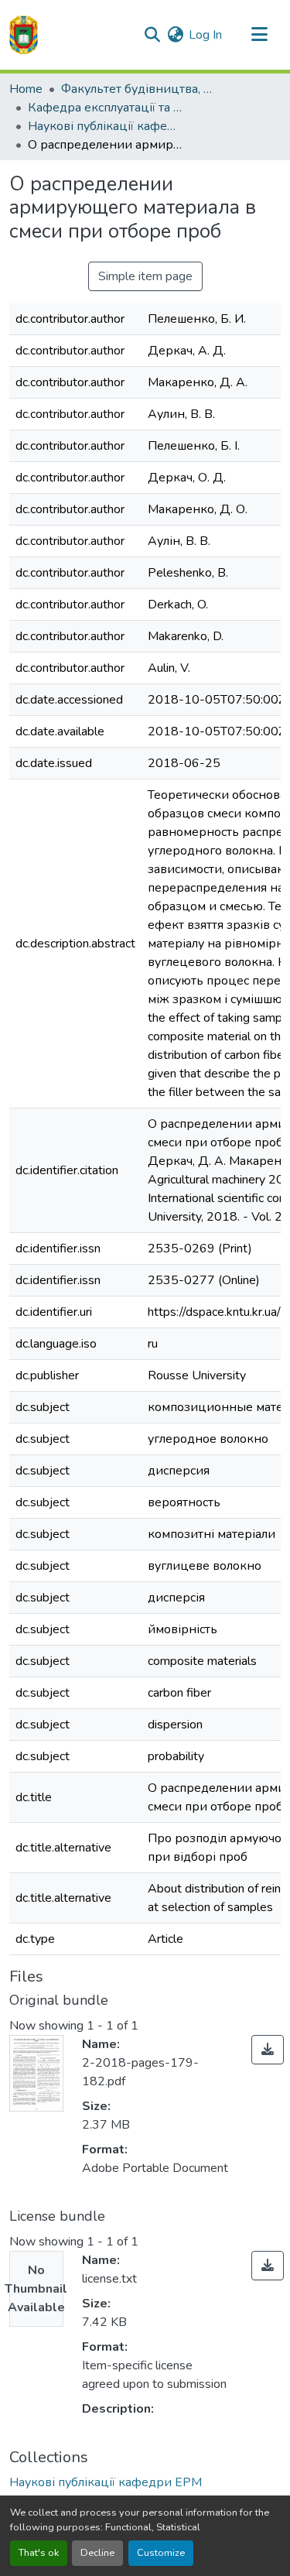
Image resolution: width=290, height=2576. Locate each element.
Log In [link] (205, 35)
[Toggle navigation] (259, 35)
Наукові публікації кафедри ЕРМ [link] (105, 126)
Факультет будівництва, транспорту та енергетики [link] (138, 89)
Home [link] (26, 89)
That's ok (39, 2553)
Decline (97, 2553)
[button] (24, 35)
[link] (268, 2050)
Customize (161, 2553)
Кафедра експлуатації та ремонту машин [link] (105, 108)
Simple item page (145, 276)
